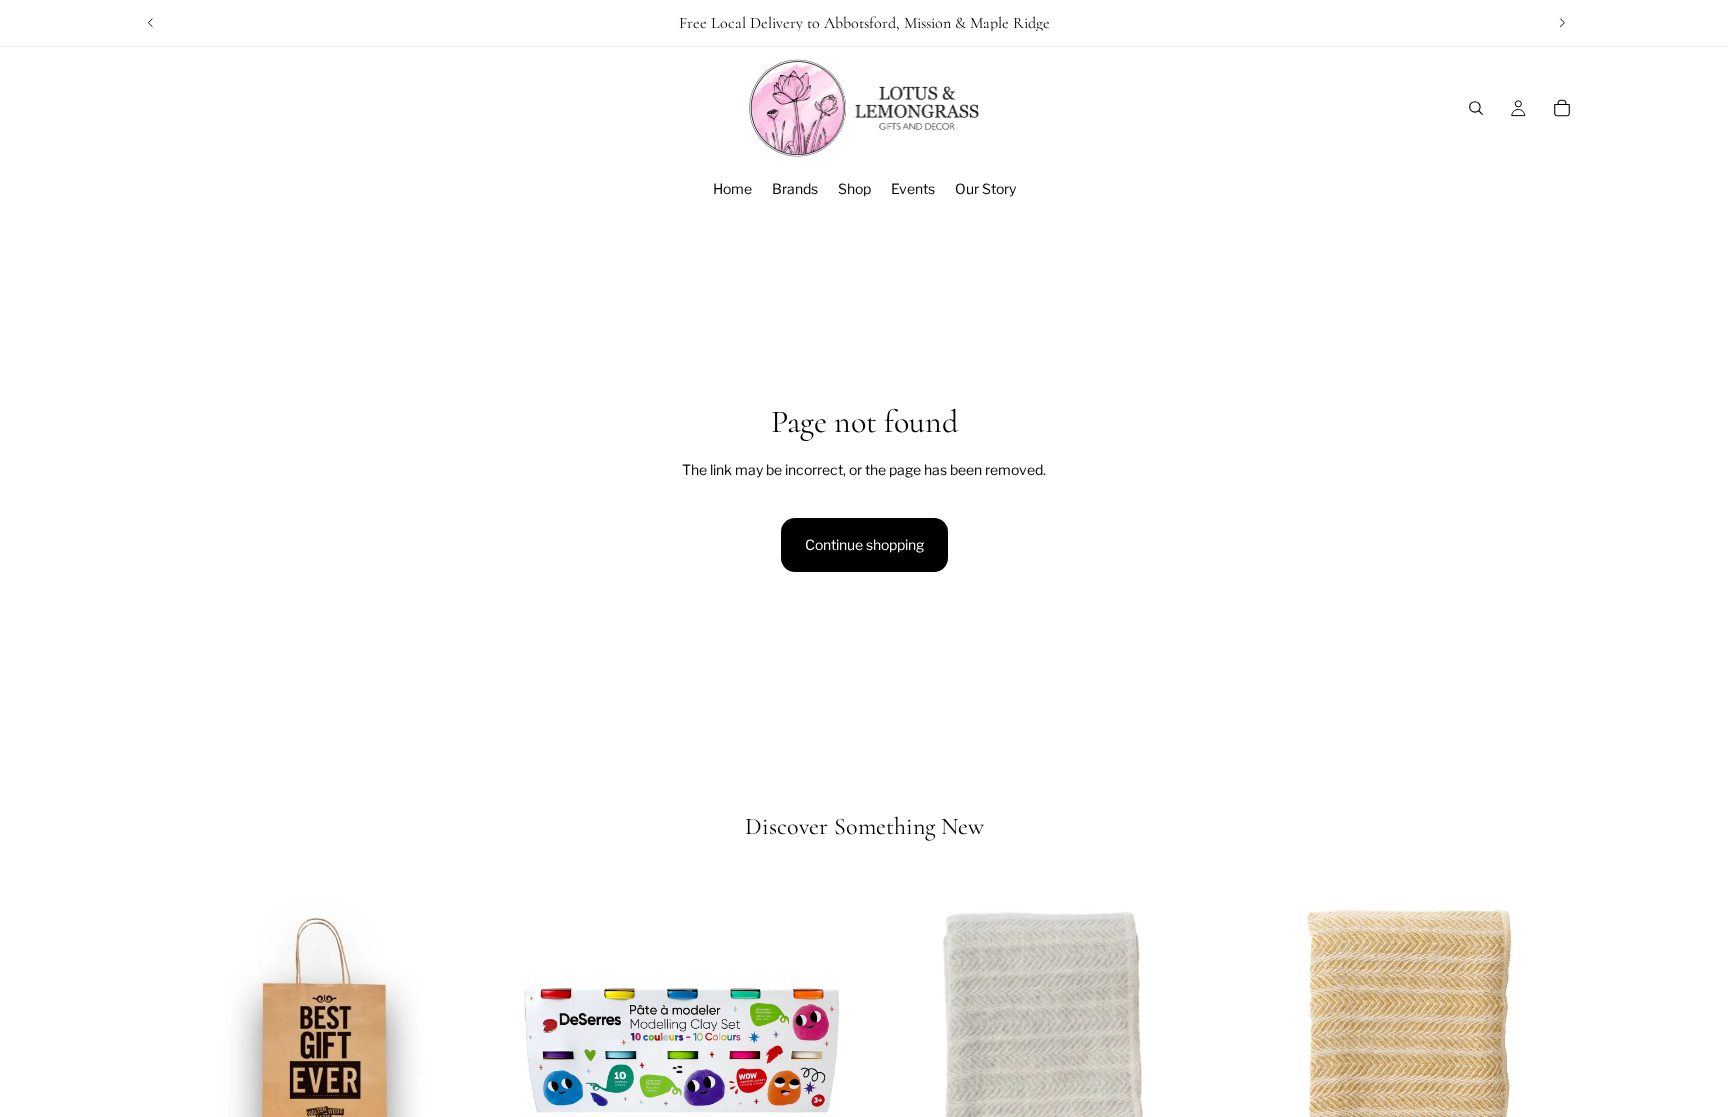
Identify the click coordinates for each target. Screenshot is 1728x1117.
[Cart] (1562, 108)
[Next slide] (1562, 23)
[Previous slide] (151, 23)
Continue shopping (864, 544)
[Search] (1476, 108)
